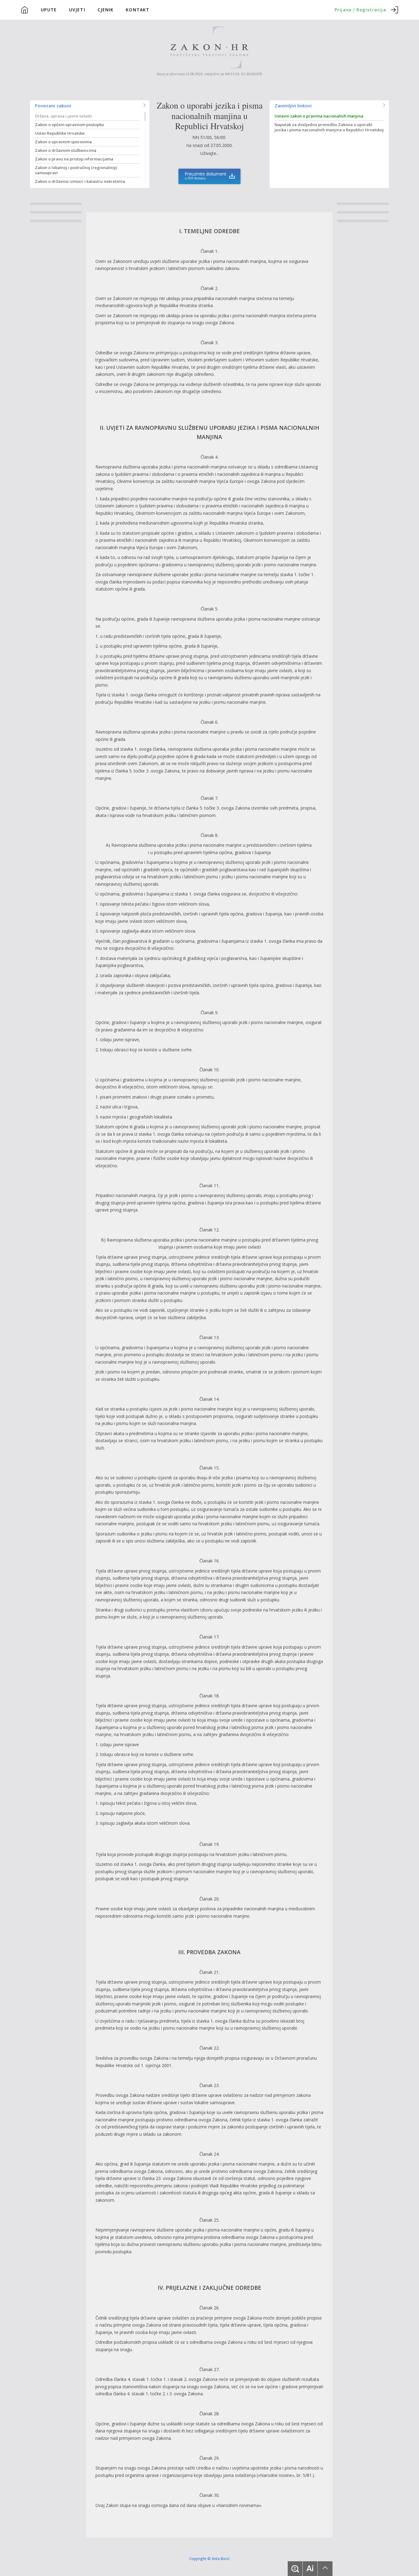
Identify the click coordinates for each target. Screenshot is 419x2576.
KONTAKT (138, 10)
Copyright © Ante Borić (209, 2558)
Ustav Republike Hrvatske (60, 133)
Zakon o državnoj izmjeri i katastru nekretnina (80, 181)
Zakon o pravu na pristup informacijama (74, 159)
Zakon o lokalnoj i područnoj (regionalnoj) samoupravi (76, 170)
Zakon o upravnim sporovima (63, 142)
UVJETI (77, 10)
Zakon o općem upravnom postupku (69, 125)
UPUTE (49, 10)
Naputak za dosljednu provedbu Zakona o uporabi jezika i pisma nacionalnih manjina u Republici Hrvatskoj (329, 127)
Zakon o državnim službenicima (66, 150)
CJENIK (106, 10)
